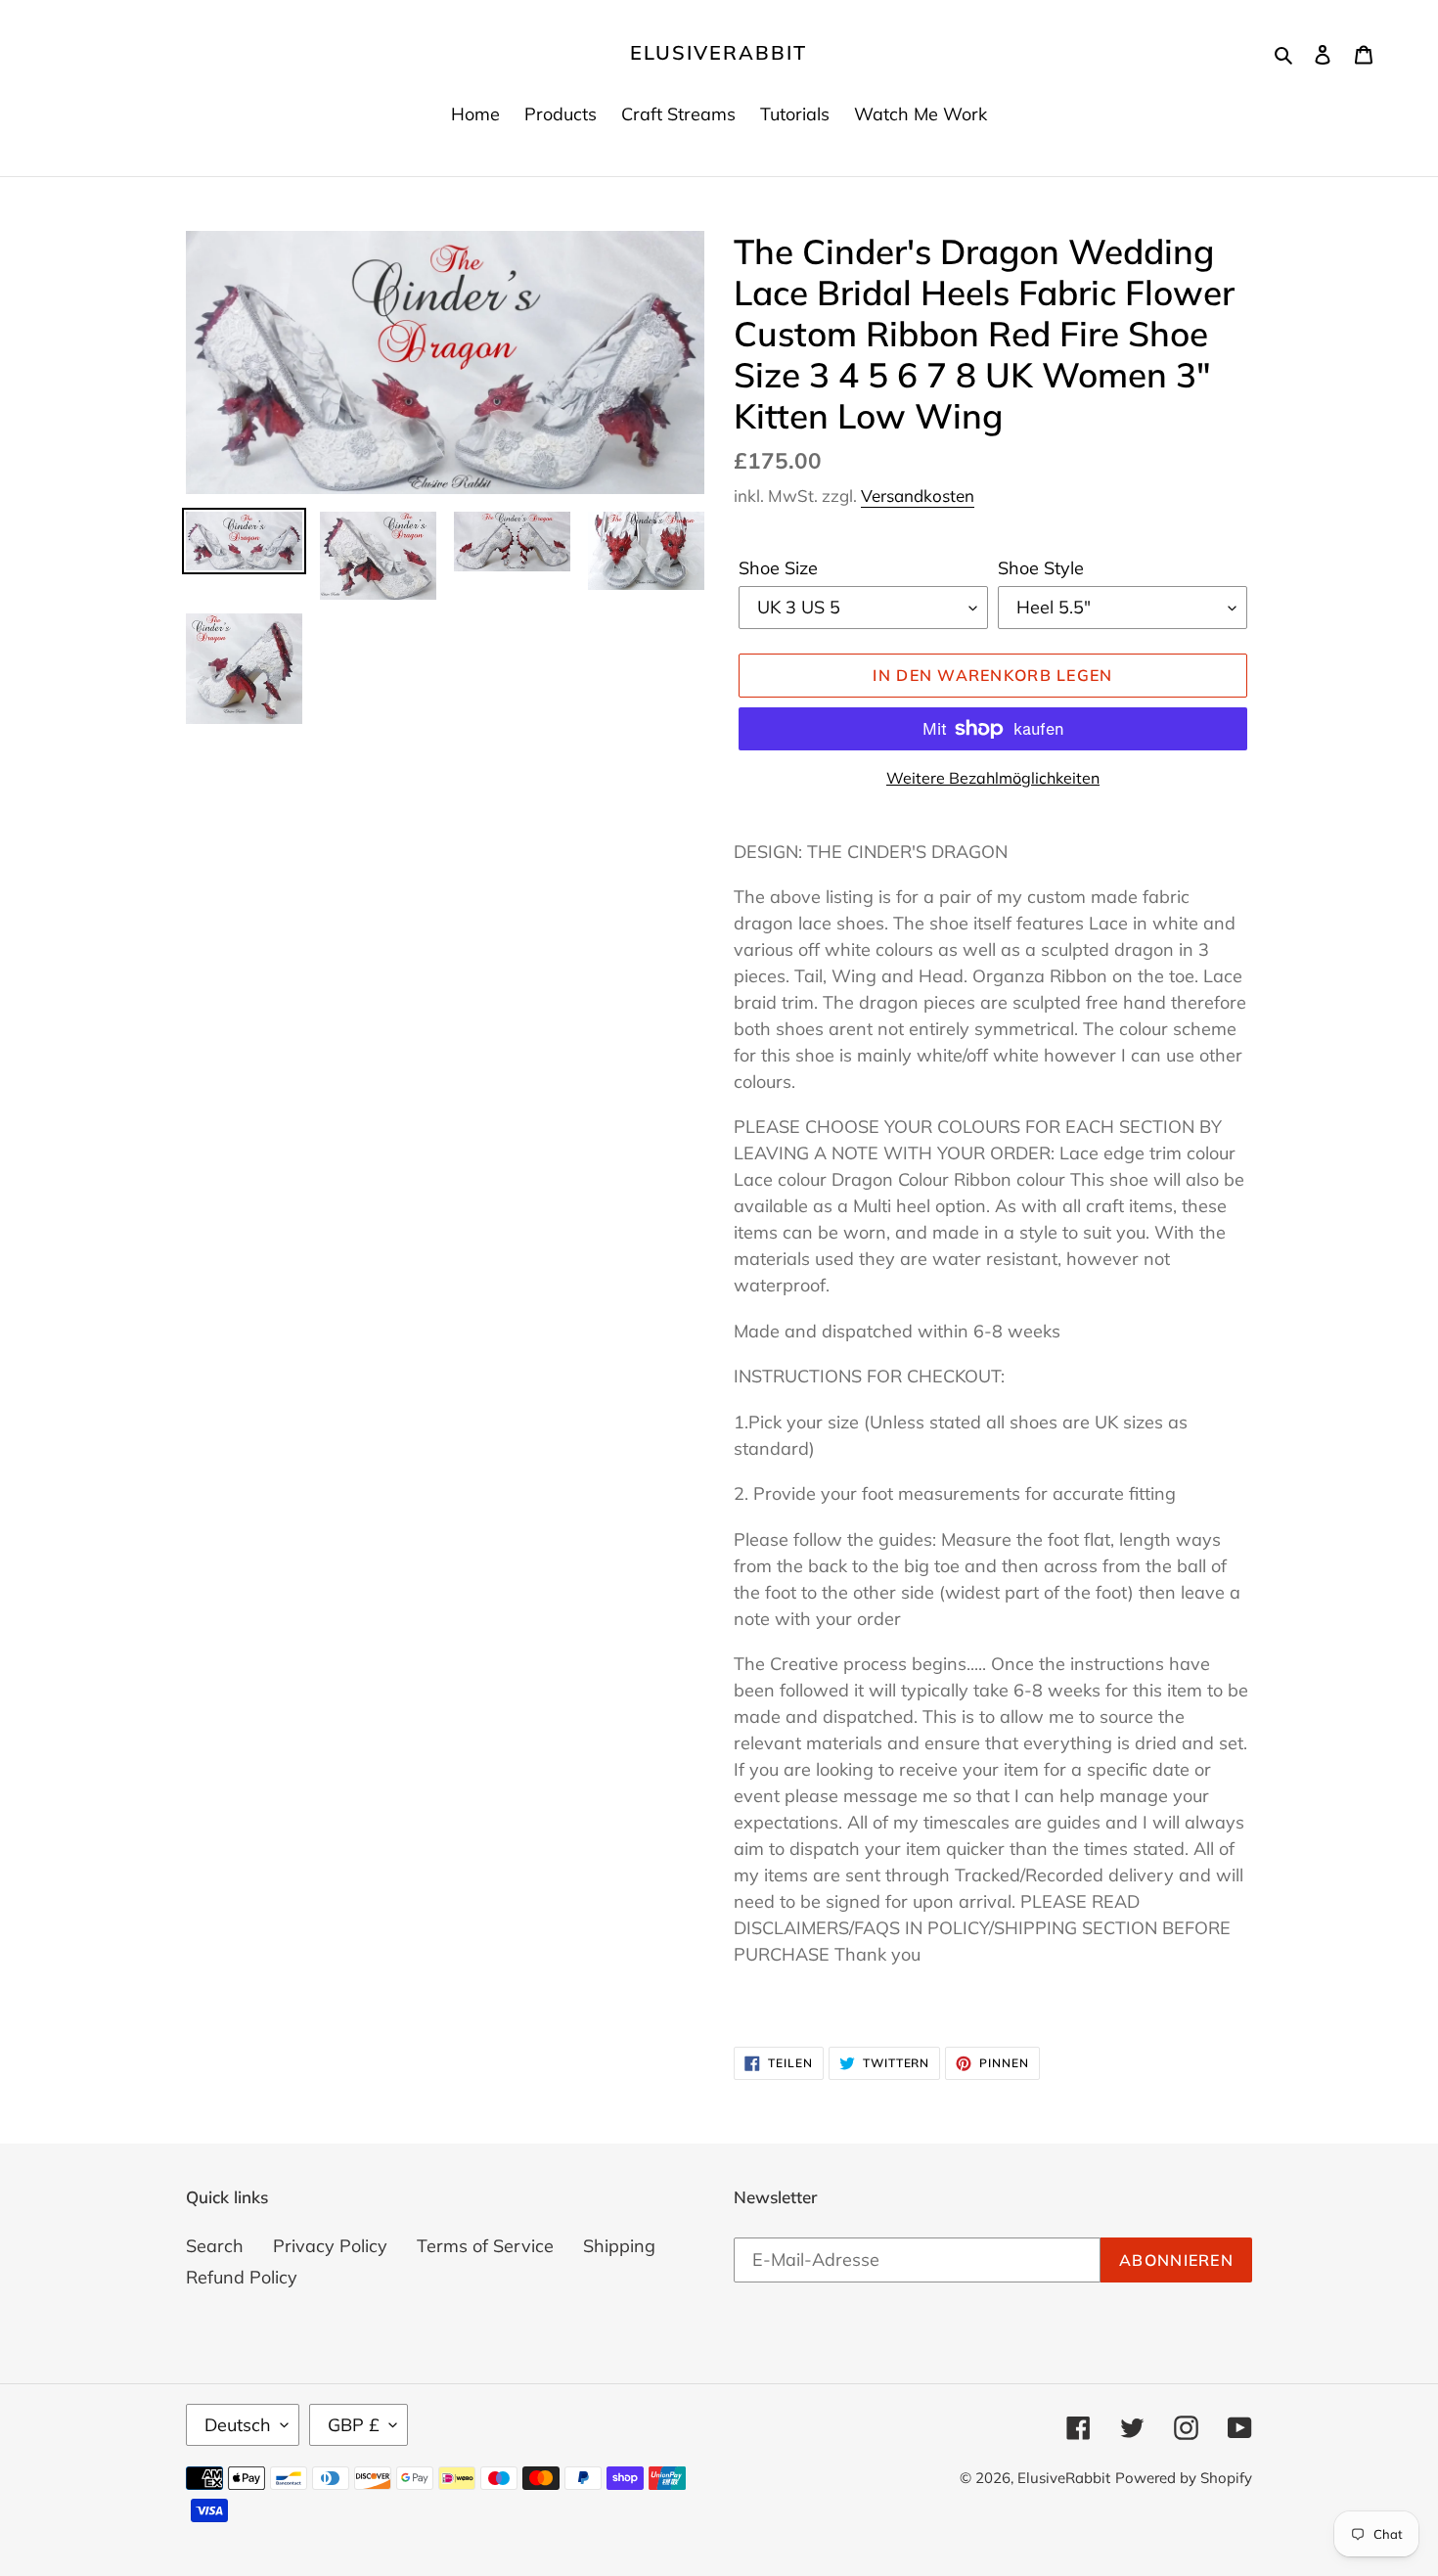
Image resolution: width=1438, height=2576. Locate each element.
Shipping (619, 2246)
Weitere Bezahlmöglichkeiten (993, 778)
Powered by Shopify (1184, 2478)
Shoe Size (778, 568)
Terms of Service (485, 2246)
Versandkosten (918, 496)
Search (215, 2246)
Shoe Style (1041, 568)
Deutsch (238, 2425)
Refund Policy (242, 2277)
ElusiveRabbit (719, 53)
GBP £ (354, 2425)
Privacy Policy (330, 2246)
